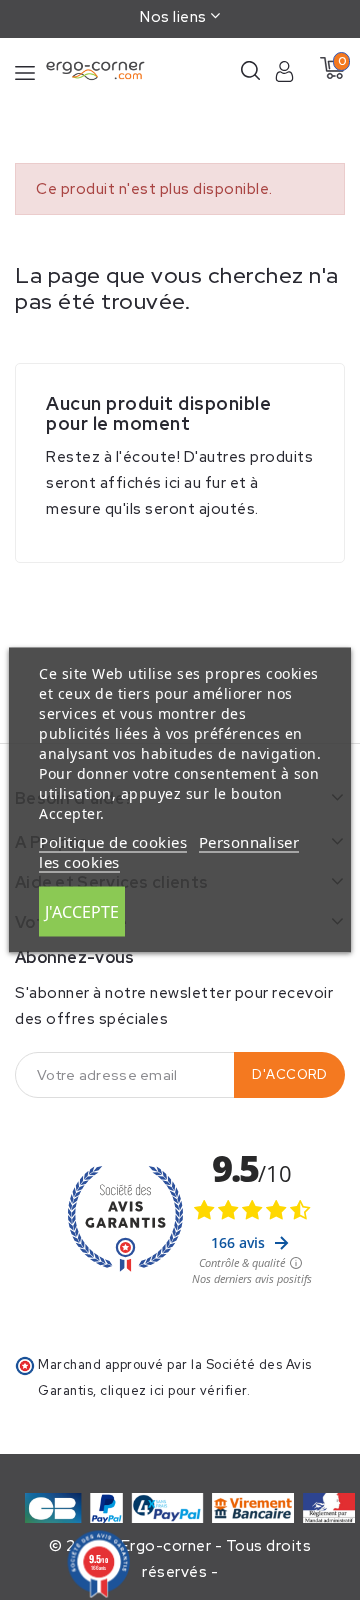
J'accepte (82, 912)
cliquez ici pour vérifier (173, 1390)
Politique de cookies (113, 842)
